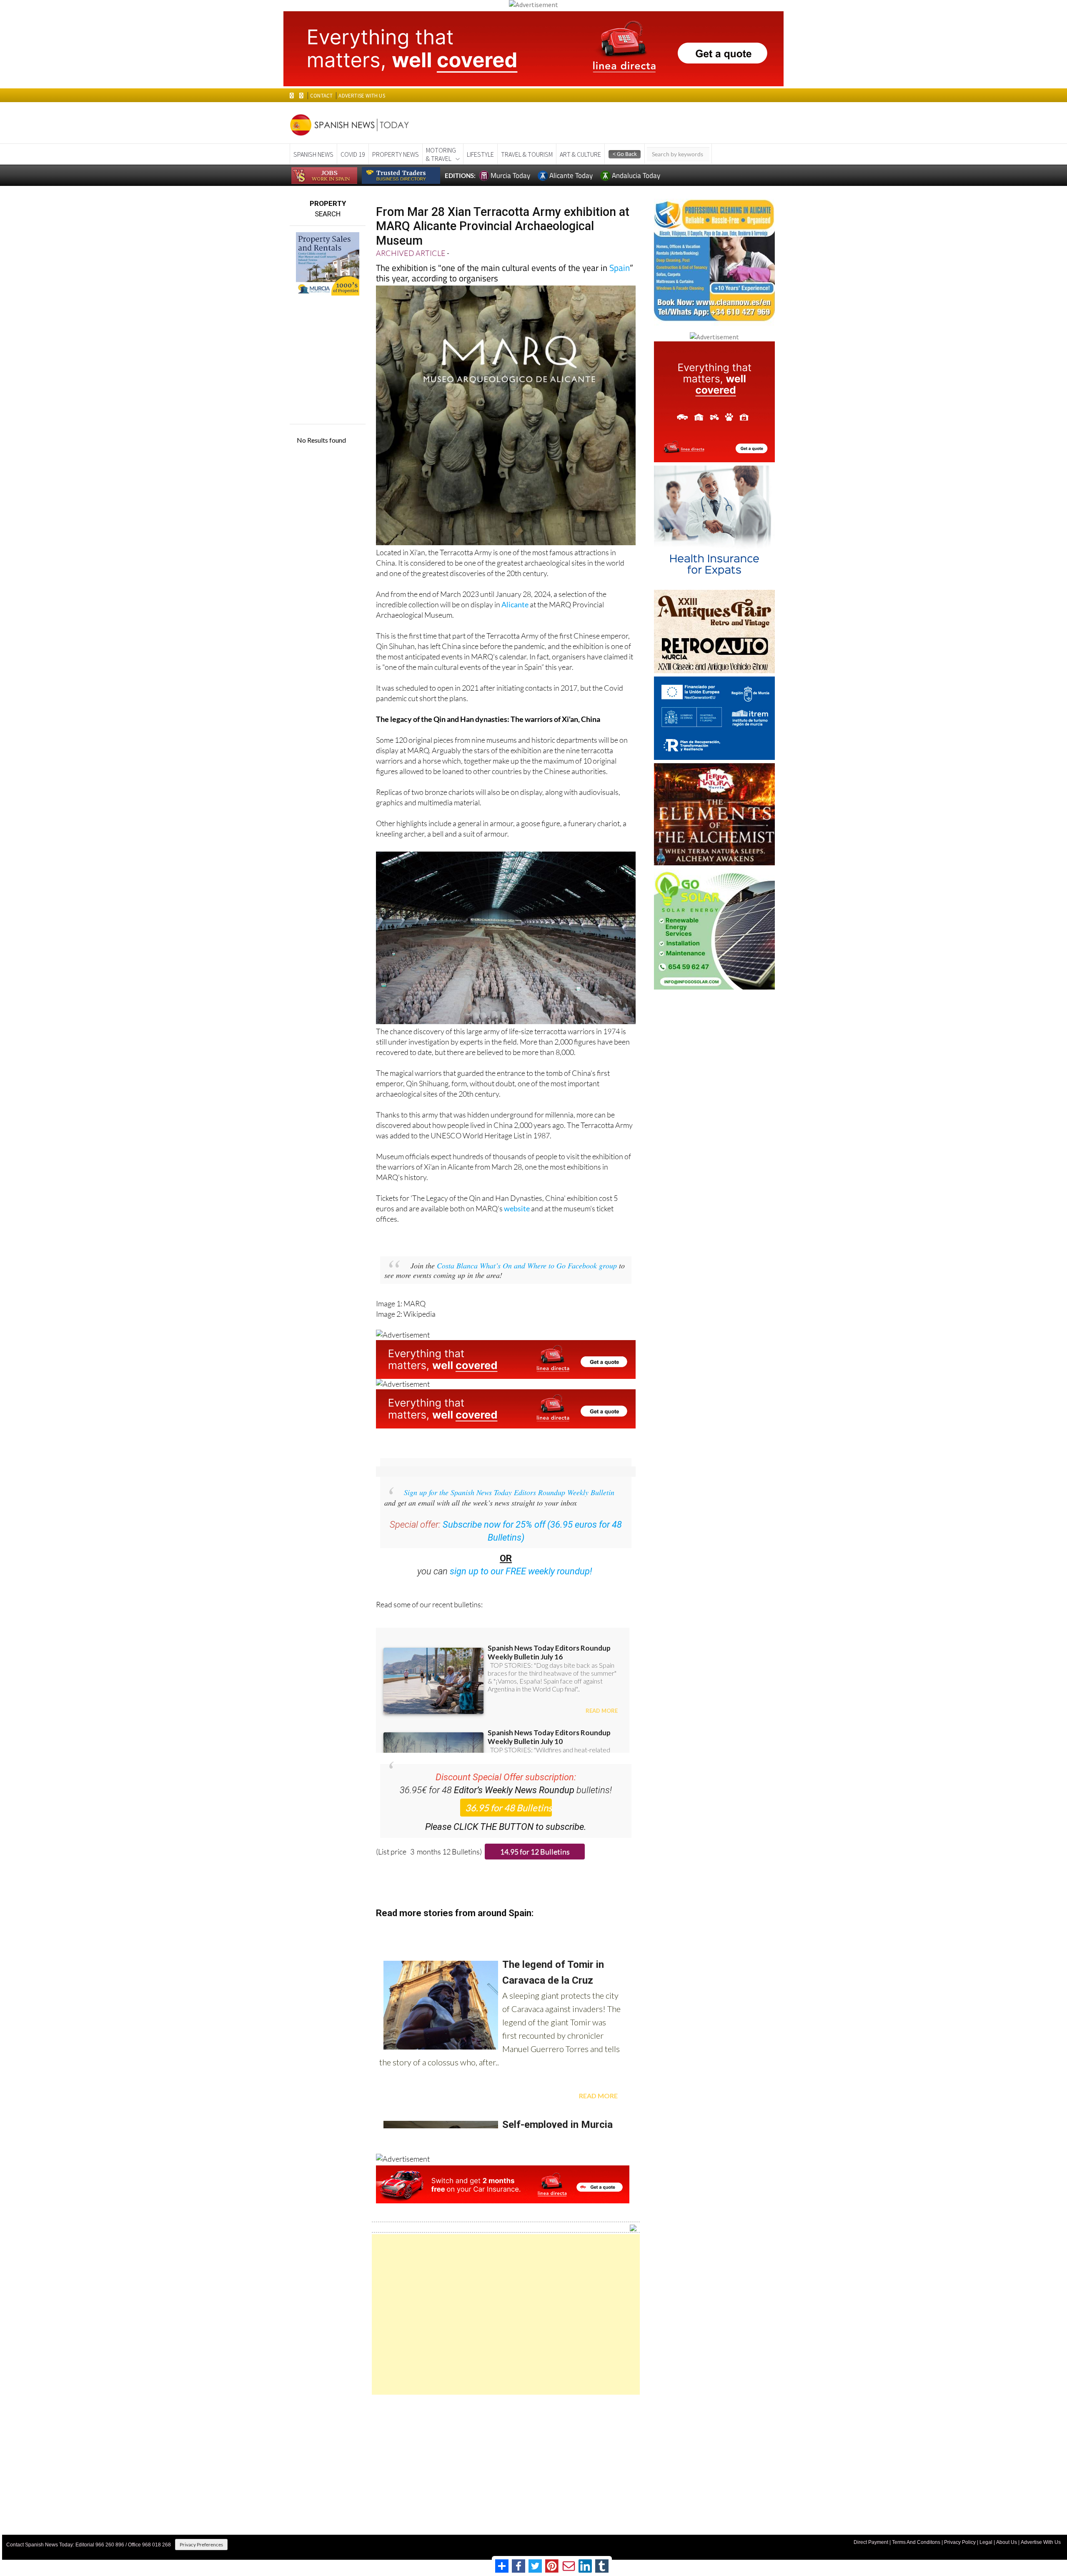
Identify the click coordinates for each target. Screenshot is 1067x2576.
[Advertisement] (506, 2314)
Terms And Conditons (916, 2542)
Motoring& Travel (441, 154)
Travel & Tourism (527, 154)
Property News (396, 154)
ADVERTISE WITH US (362, 96)
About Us (1007, 2542)
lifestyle (480, 154)
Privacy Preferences (201, 2545)
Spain (620, 268)
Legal (986, 2542)
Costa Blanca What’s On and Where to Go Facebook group (527, 1265)
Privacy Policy (960, 2542)
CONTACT (321, 96)
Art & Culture (580, 154)
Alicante (515, 604)
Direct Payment (871, 2542)
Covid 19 (353, 154)
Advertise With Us (1041, 2542)
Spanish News (313, 154)
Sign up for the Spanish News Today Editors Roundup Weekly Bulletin (509, 1492)
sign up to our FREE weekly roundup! (521, 1571)
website (517, 1208)
